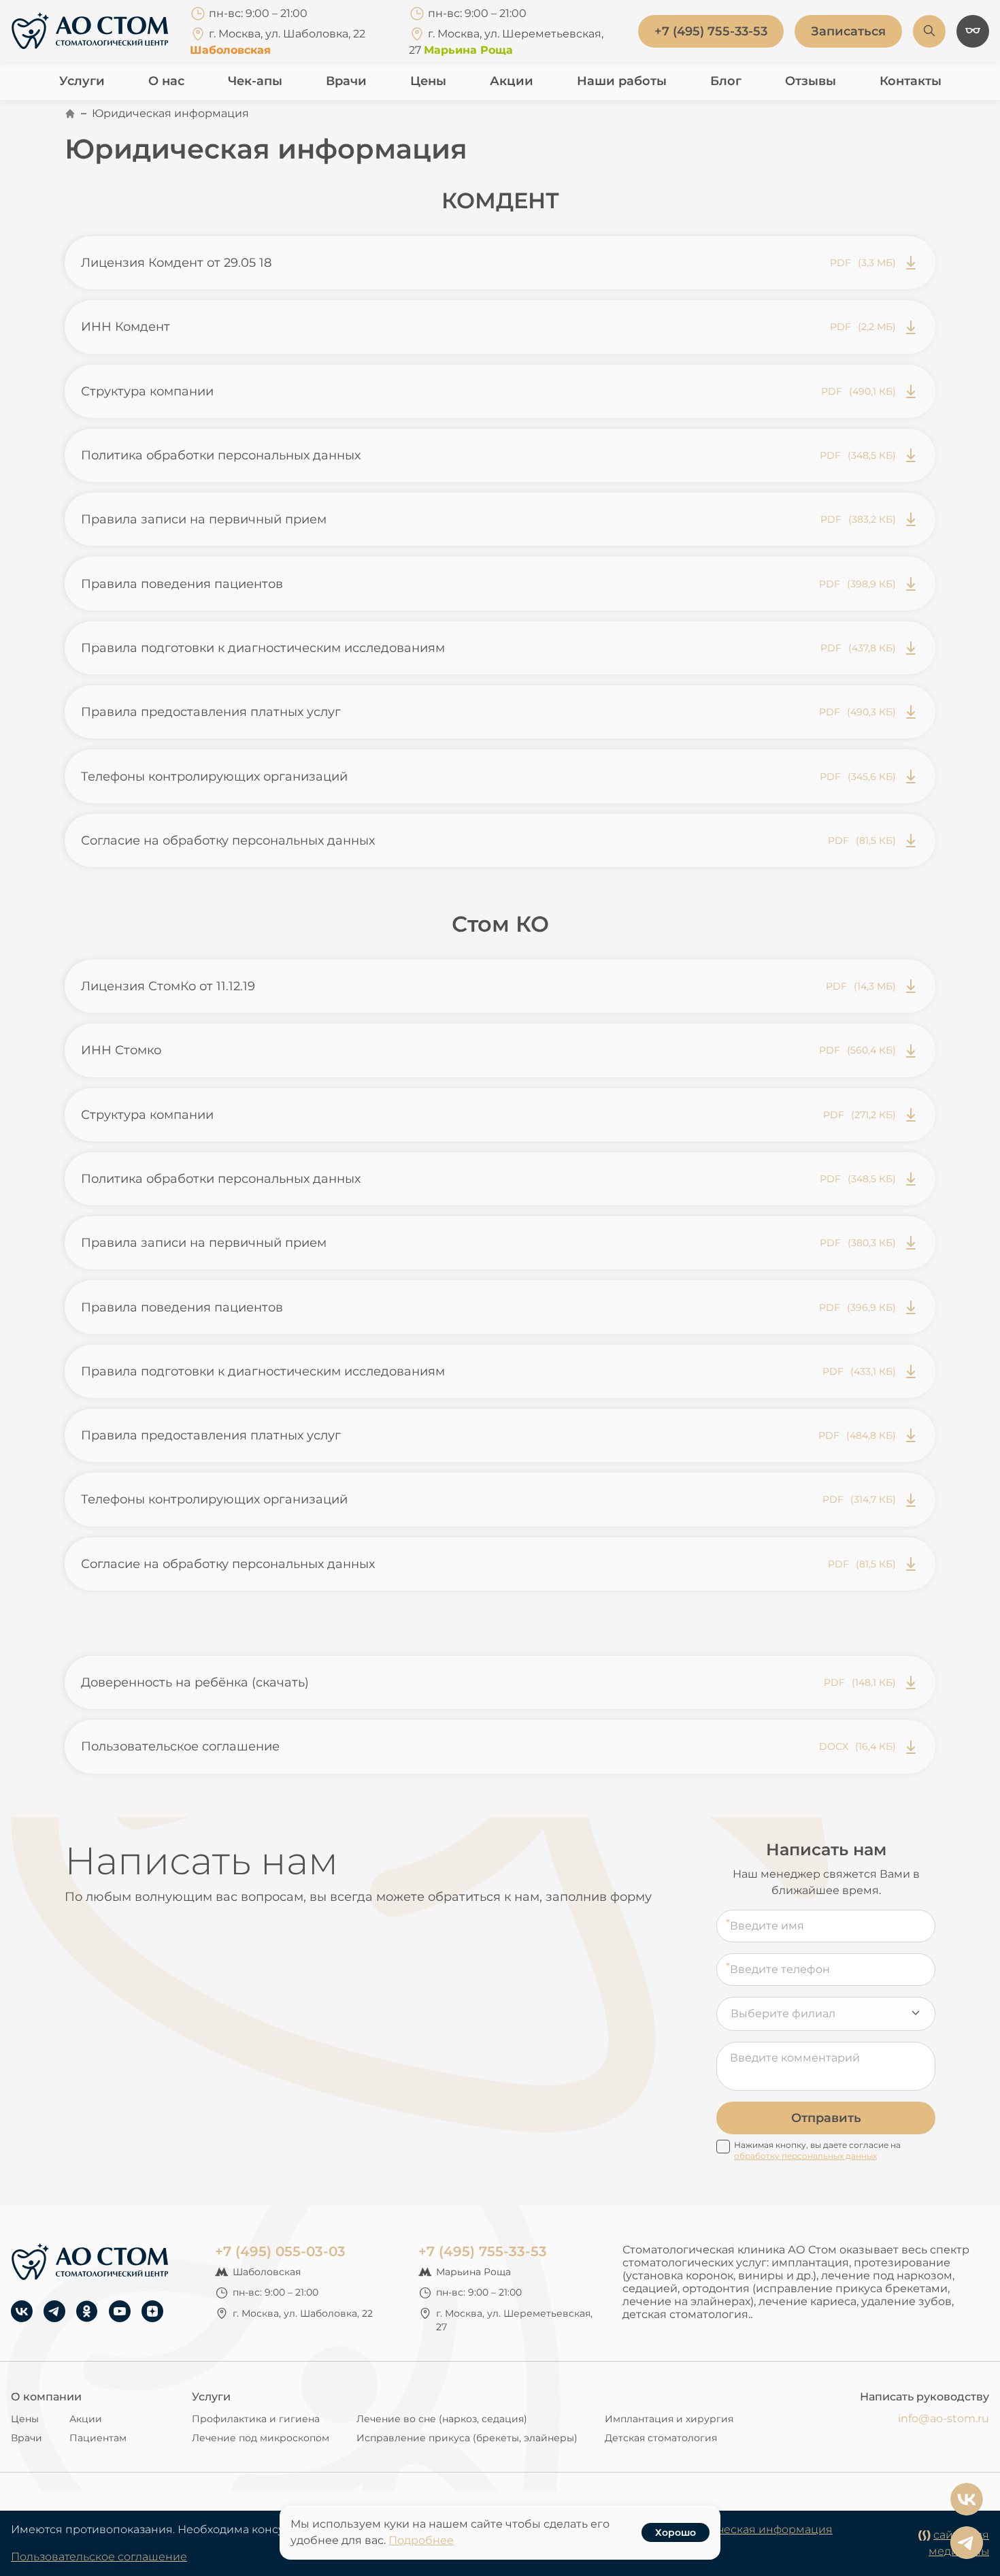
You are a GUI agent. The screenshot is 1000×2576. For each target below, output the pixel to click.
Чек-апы (255, 81)
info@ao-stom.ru (944, 2418)
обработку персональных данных (805, 2156)
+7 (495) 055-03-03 (280, 2251)
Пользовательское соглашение (99, 2557)
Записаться (848, 31)
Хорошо (676, 2532)
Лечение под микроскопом (261, 2438)
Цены (428, 81)
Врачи (346, 81)
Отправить (826, 2118)
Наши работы (622, 81)
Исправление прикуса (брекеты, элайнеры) (467, 2438)
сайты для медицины (959, 2543)
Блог (726, 81)
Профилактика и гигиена (256, 2419)
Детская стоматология (661, 2438)
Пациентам (98, 2438)
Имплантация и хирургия (669, 2419)
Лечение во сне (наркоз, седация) (442, 2419)
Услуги (82, 81)
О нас (166, 81)
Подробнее (421, 2540)
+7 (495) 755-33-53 (483, 2251)
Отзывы (811, 81)
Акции (512, 81)
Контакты (911, 81)
